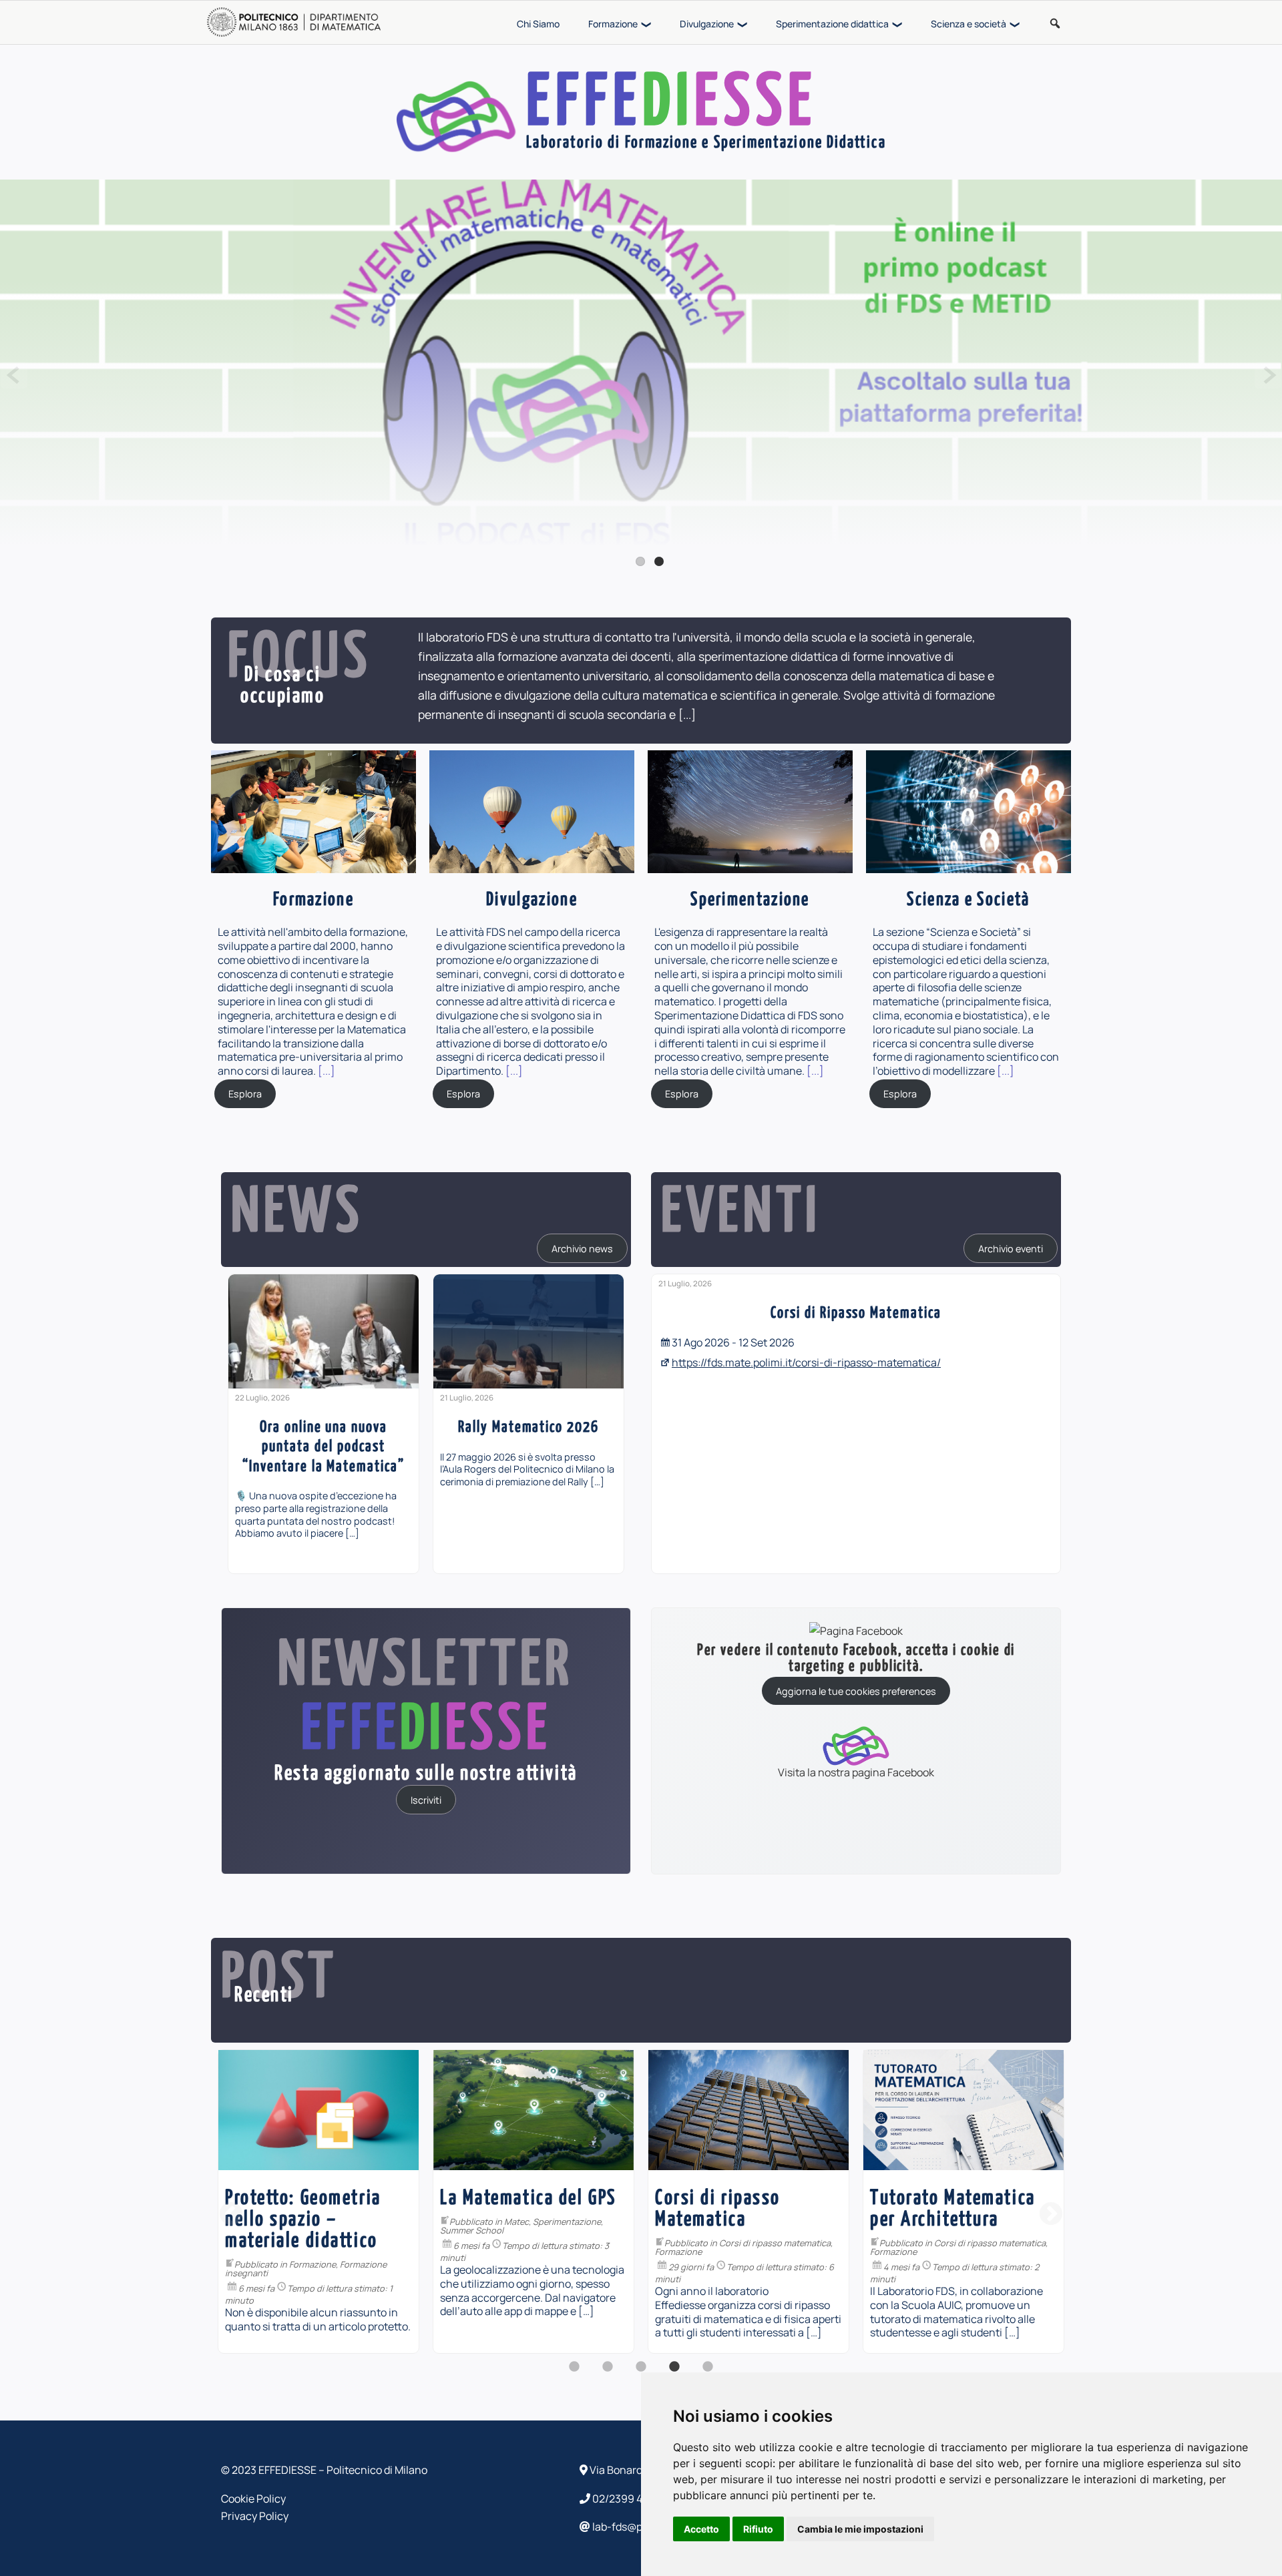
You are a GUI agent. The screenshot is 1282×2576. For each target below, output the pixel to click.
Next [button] (1051, 2215)
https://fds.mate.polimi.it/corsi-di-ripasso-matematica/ (806, 1362)
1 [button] (574, 2374)
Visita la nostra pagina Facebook (856, 1771)
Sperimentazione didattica (832, 24)
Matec (301, 2222)
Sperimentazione (352, 2222)
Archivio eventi (1011, 1248)
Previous (14, 375)
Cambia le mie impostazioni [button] (860, 2529)
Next (1268, 375)
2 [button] (608, 2374)
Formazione (613, 24)
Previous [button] (231, 2215)
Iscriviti (426, 1800)
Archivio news (582, 1248)
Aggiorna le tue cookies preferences (856, 1691)
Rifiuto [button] (758, 2529)
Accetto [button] (701, 2529)
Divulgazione (707, 24)
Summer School (257, 2230)
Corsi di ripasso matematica (560, 2243)
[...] (687, 714)
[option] (324, 1424)
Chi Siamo (538, 24)
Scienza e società (969, 24)
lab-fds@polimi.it (633, 2527)
